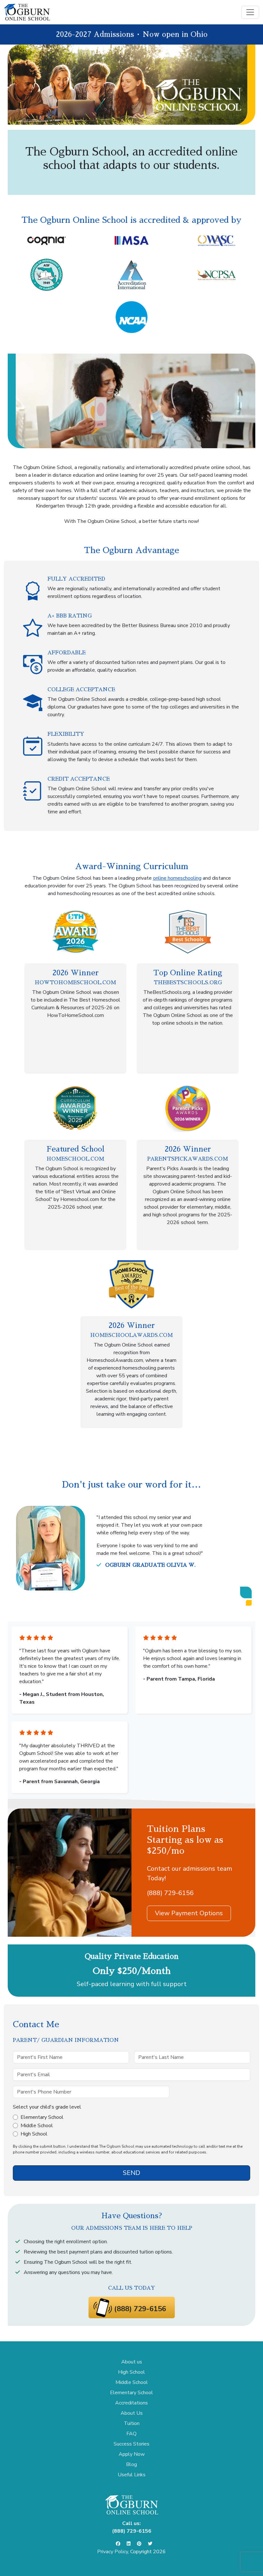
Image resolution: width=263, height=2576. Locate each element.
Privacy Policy (113, 2552)
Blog (131, 2464)
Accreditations (131, 2403)
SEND (131, 2173)
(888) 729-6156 (170, 1893)
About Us (132, 2413)
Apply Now (132, 2454)
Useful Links (132, 2475)
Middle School (37, 2126)
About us (132, 2362)
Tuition (132, 2423)
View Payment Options (189, 1913)
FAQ (131, 2434)
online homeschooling (177, 878)
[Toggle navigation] (250, 12)
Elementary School (42, 2117)
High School (34, 2134)
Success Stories (131, 2444)
